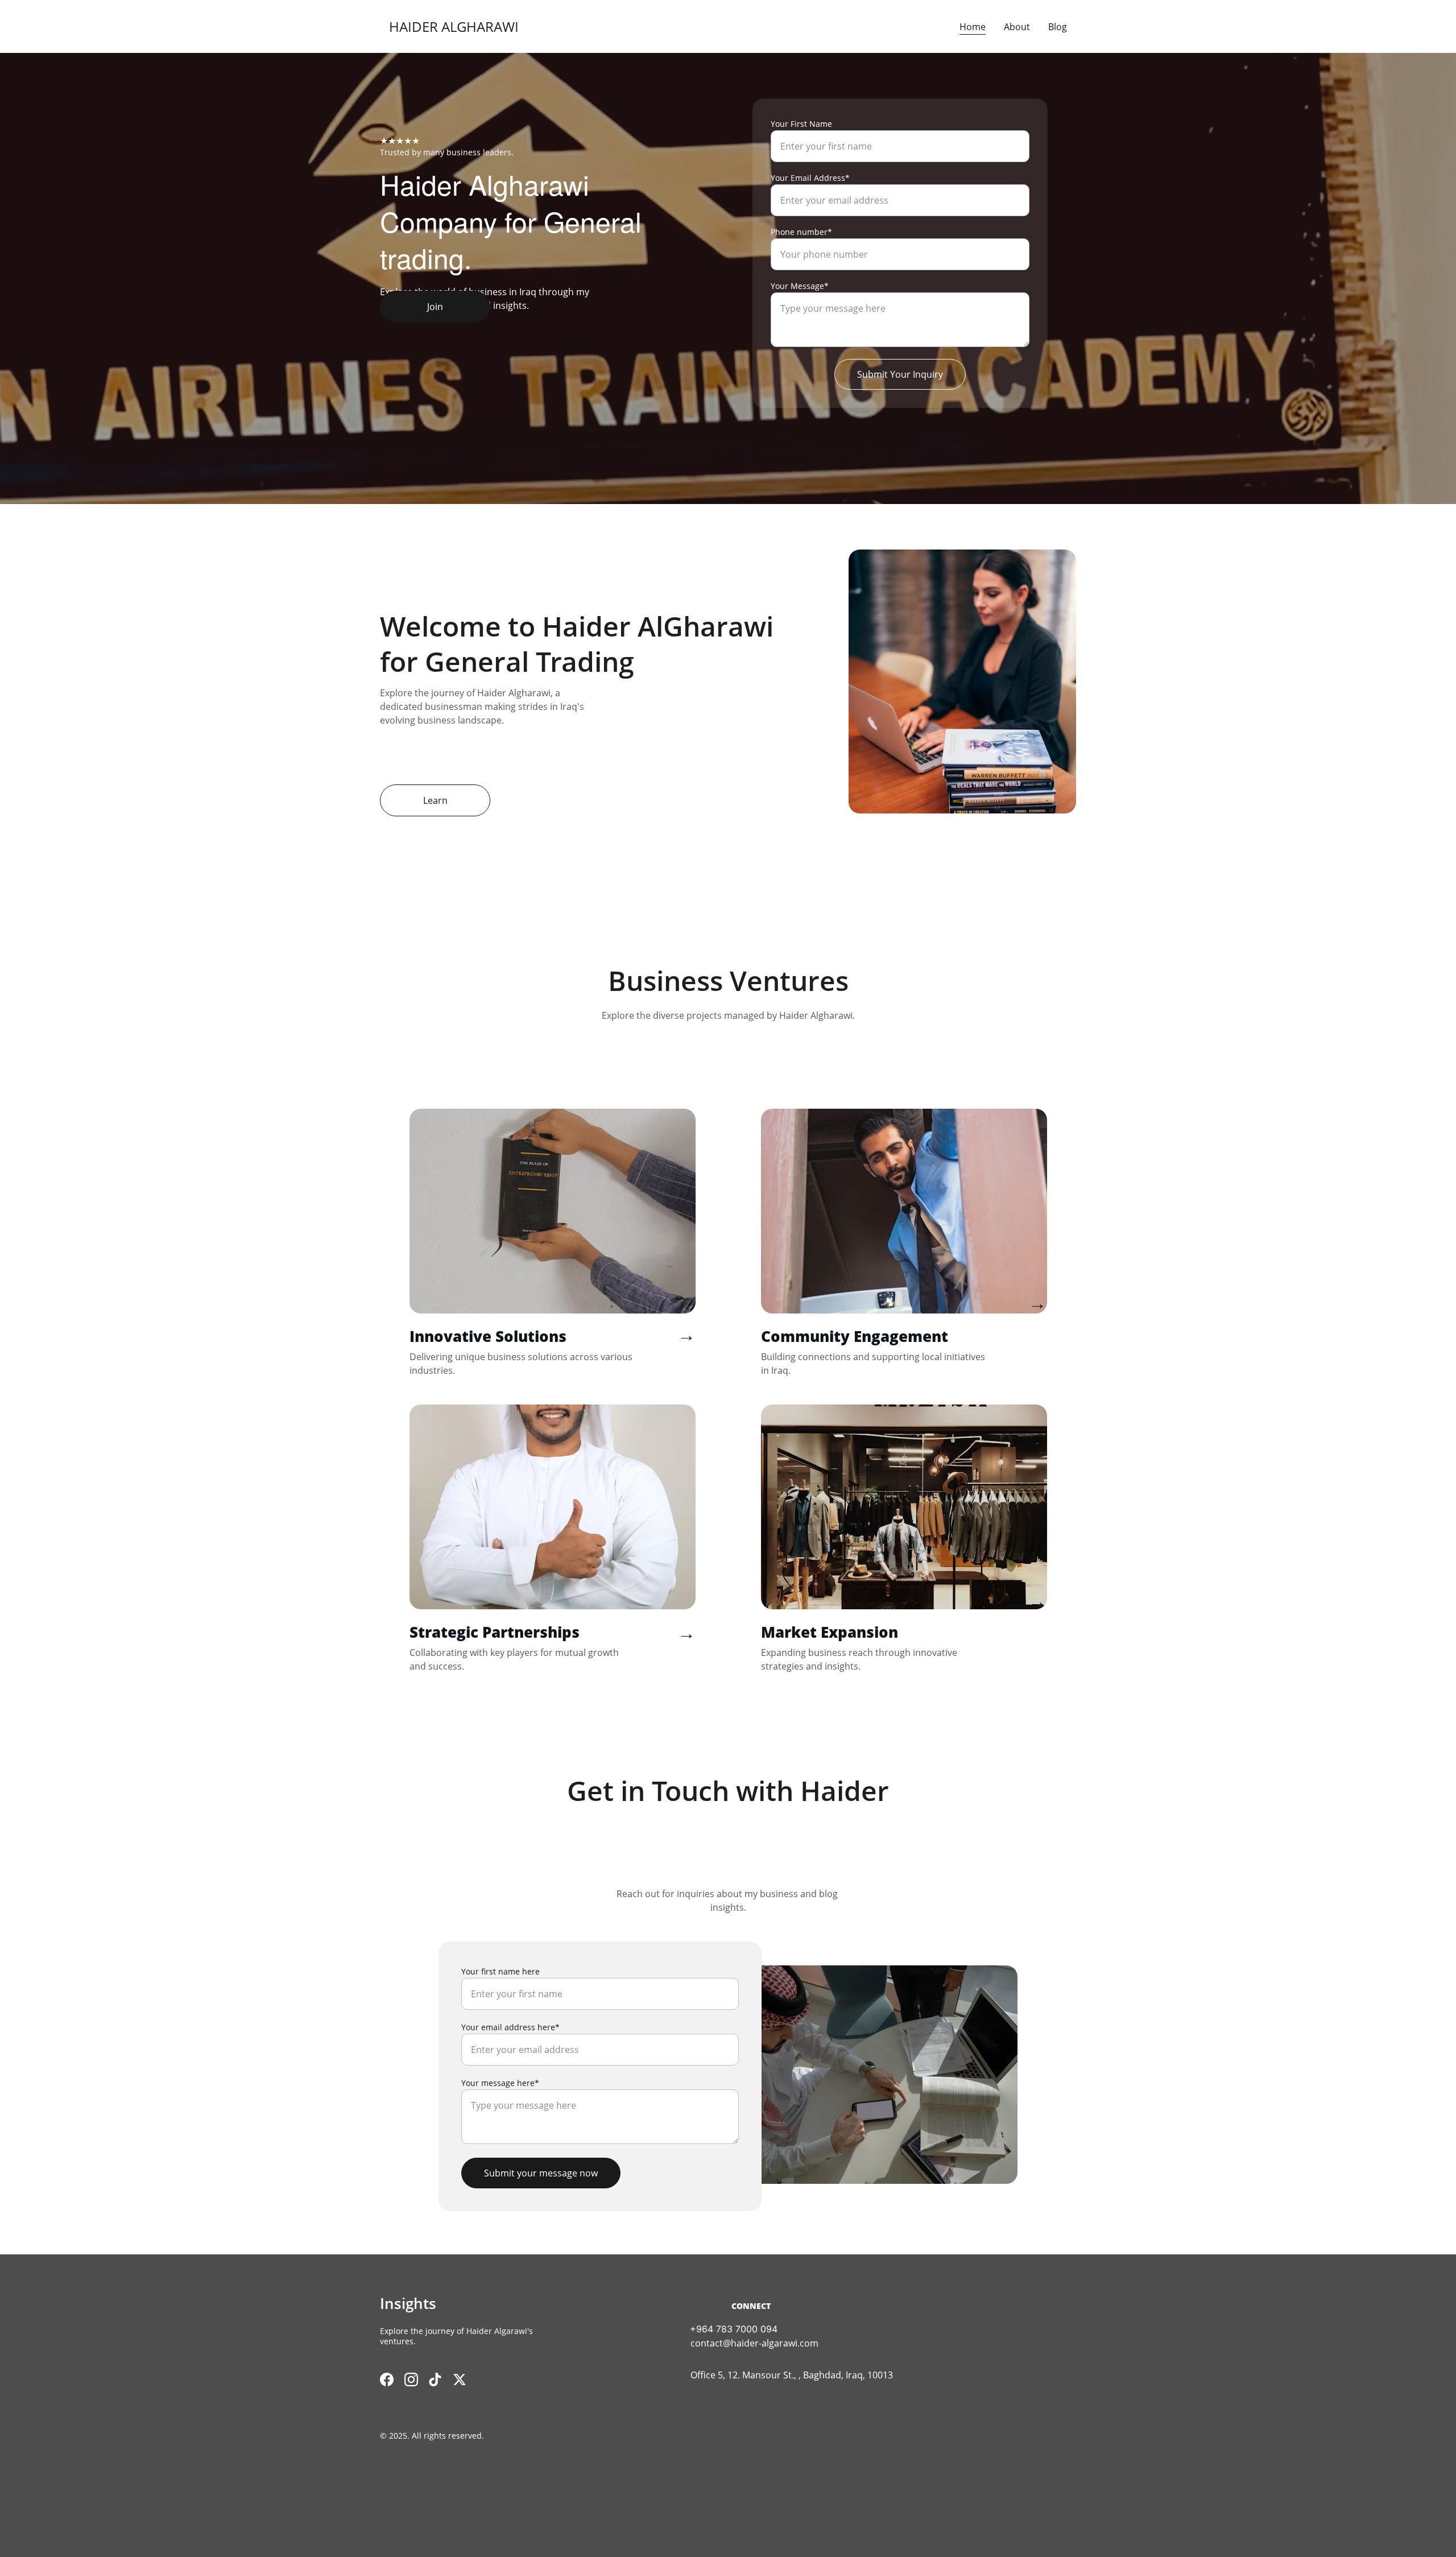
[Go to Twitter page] (460, 2380)
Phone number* (801, 232)
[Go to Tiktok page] (435, 2380)
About (1017, 27)
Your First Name (801, 124)
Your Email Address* (810, 178)
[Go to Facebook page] (387, 2380)
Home (973, 27)
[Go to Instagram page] (411, 2380)
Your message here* (500, 2083)
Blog (1058, 27)
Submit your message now (541, 2173)
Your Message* (800, 286)
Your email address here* (510, 2027)
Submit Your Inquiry (900, 374)
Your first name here (500, 1971)
